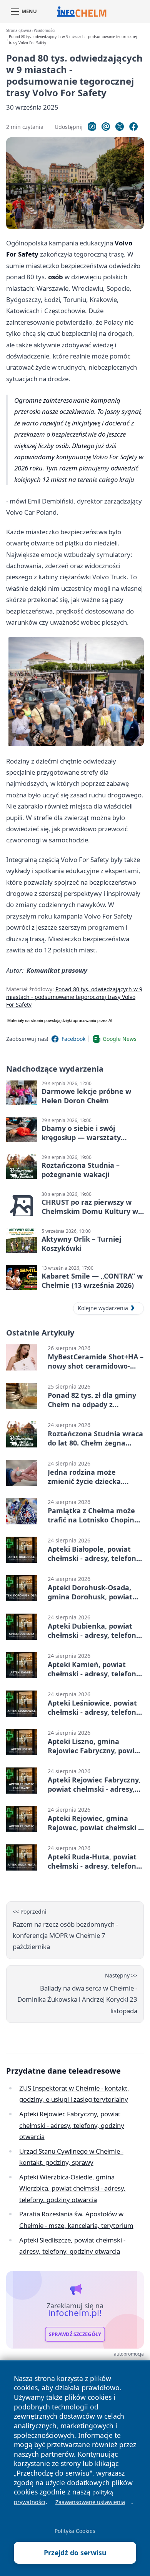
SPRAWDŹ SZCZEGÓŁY (75, 2334)
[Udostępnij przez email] (106, 127)
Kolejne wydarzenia (103, 1308)
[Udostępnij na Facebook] (133, 127)
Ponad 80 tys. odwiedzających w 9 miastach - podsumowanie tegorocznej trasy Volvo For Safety (74, 997)
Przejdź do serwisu (75, 2553)
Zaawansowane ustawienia (90, 2502)
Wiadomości (44, 31)
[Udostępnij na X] (120, 127)
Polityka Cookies (75, 2531)
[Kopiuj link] (92, 127)
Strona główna (19, 31)
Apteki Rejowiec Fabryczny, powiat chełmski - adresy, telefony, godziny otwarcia (72, 2125)
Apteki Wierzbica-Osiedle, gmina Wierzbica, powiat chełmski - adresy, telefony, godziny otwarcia (72, 2188)
